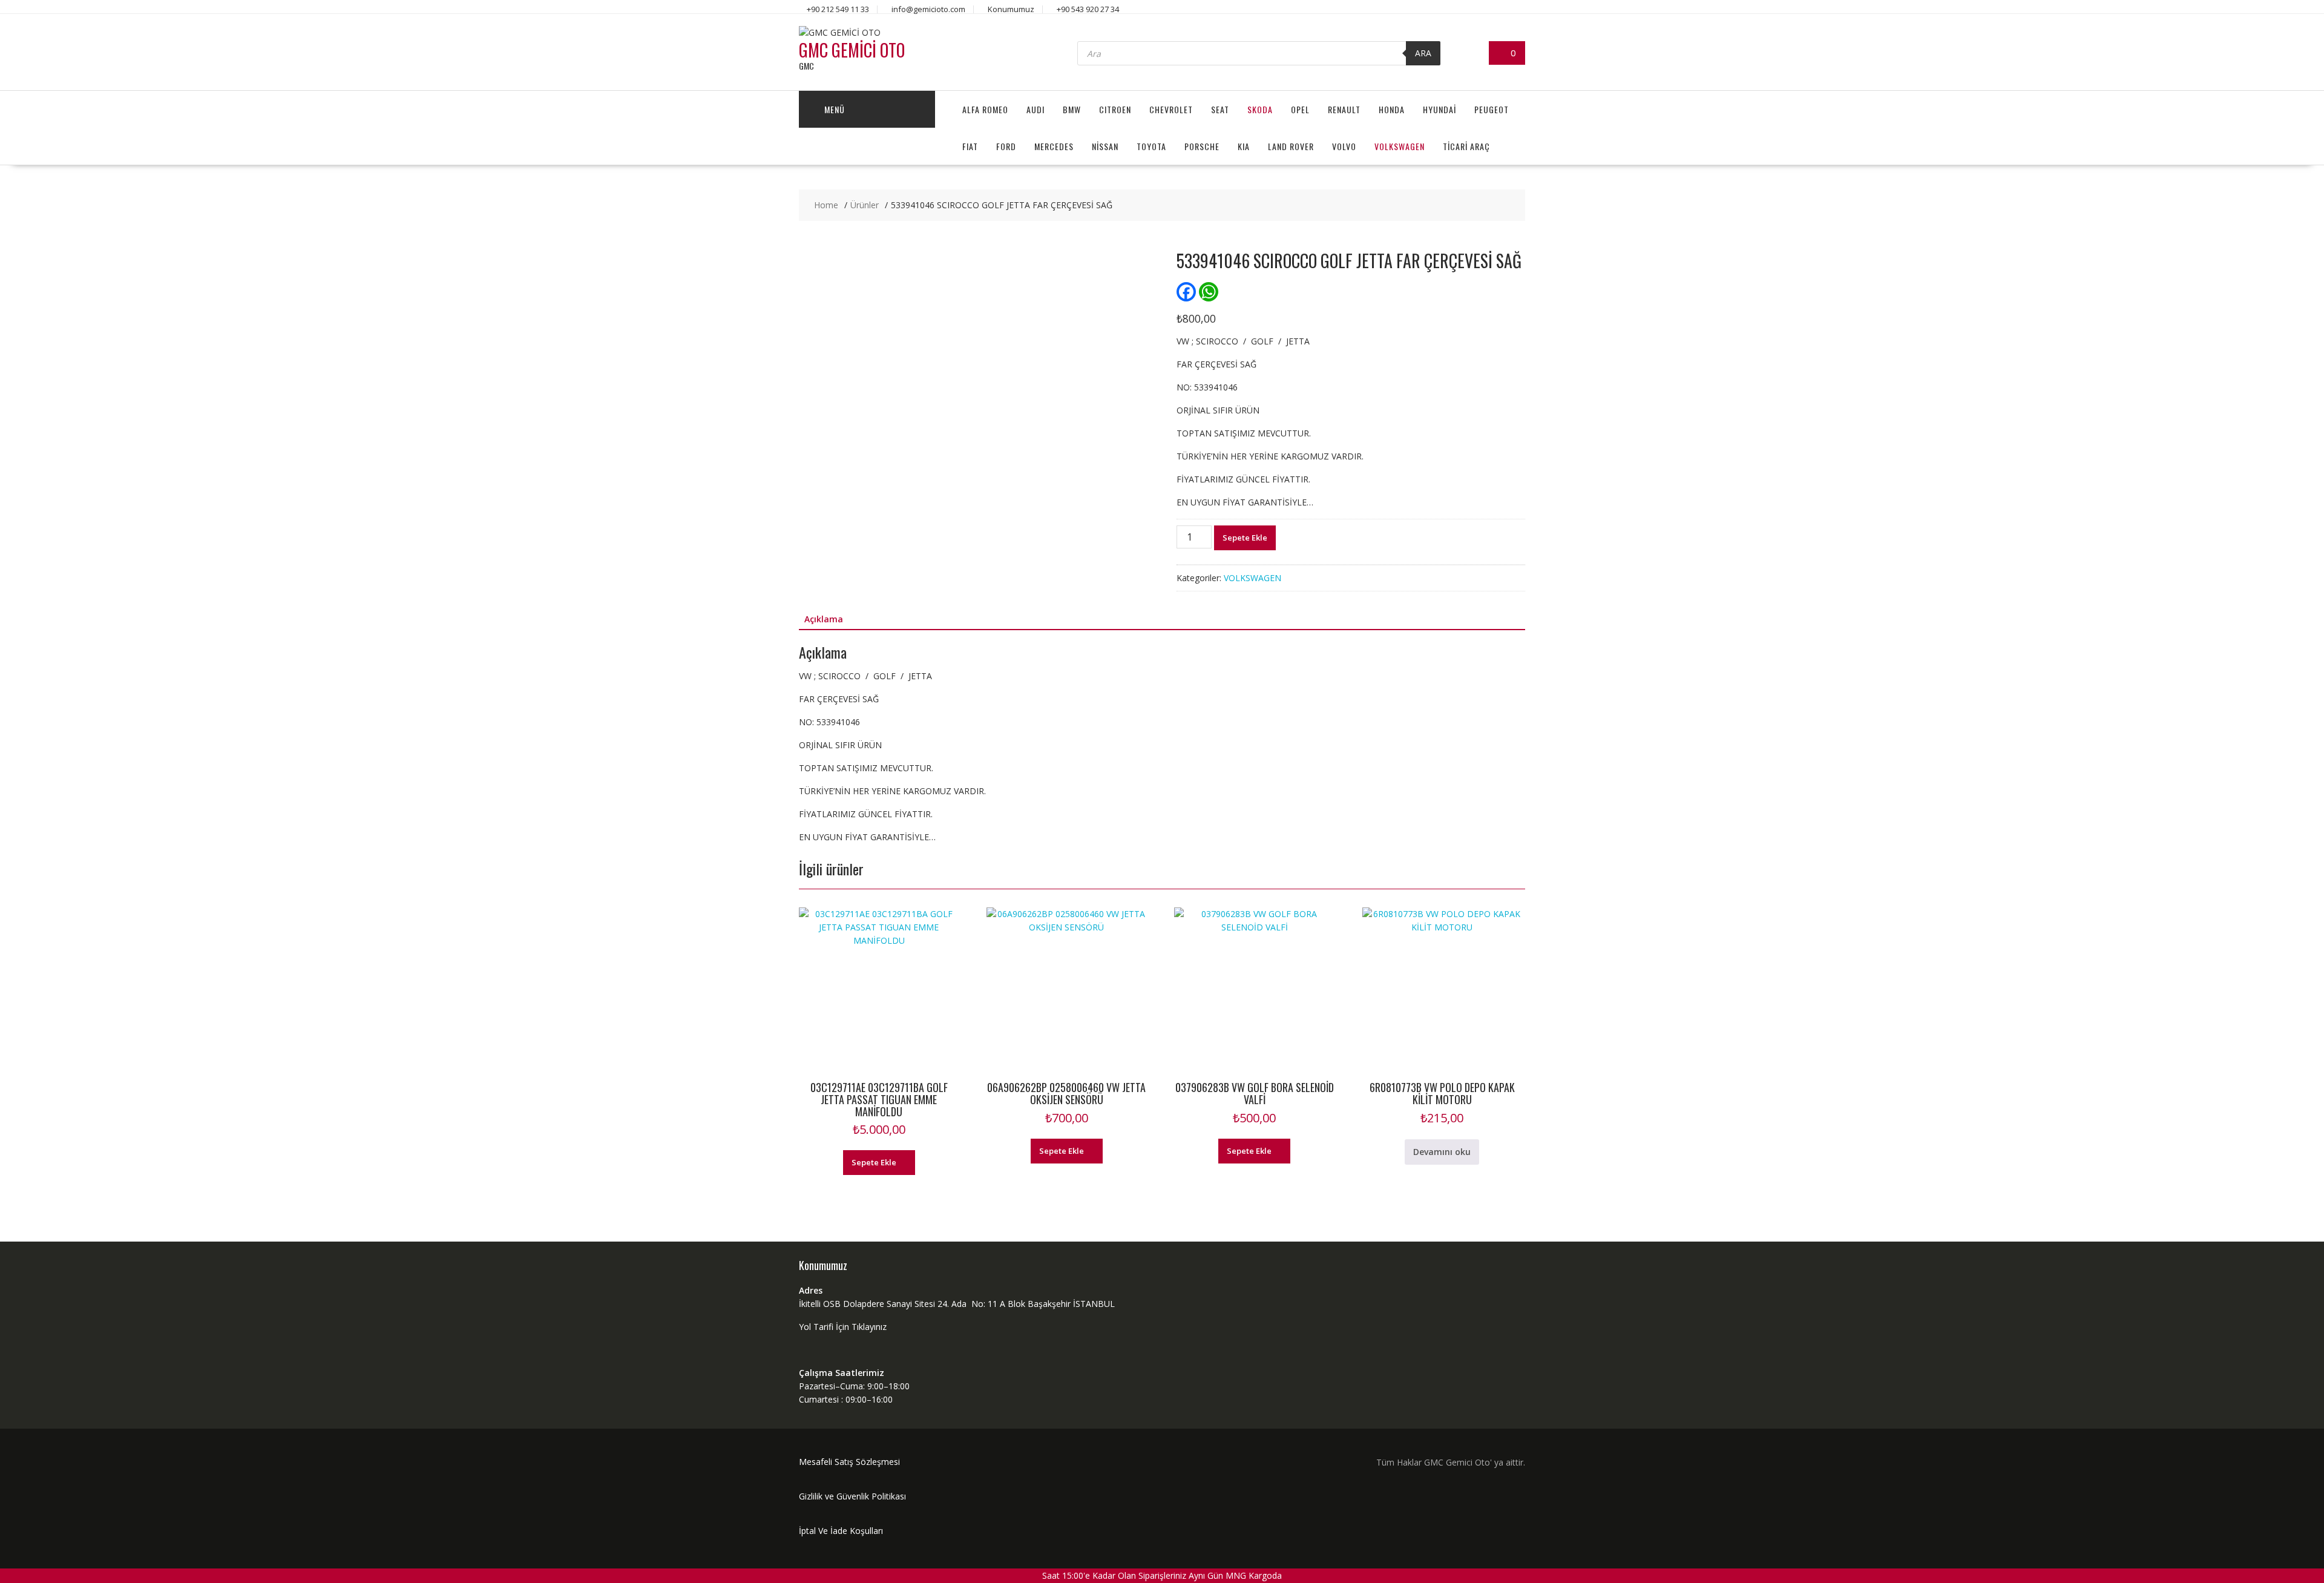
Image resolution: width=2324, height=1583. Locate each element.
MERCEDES (1054, 146)
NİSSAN (1105, 146)
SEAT (1220, 109)
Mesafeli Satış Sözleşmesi (849, 1462)
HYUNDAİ (1439, 109)
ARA (1423, 53)
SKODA (1260, 109)
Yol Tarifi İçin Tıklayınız (843, 1327)
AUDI (1036, 109)
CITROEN (1115, 109)
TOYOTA (1151, 146)
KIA (1244, 146)
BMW (1072, 109)
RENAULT (1344, 109)
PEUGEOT (1492, 109)
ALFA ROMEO (985, 109)
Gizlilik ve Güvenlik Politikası (852, 1496)
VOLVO (1344, 146)
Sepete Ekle (1245, 538)
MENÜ (835, 109)
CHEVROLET (1171, 109)
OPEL (1300, 109)
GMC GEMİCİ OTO (852, 50)
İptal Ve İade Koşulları (841, 1531)
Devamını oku (1442, 1152)
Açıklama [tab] (824, 619)
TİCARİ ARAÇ (1466, 146)
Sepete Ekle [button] (874, 1162)
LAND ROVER (1291, 146)
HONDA (1392, 109)
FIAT (970, 146)
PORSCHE (1202, 146)
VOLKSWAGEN (1400, 146)
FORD (1006, 146)
